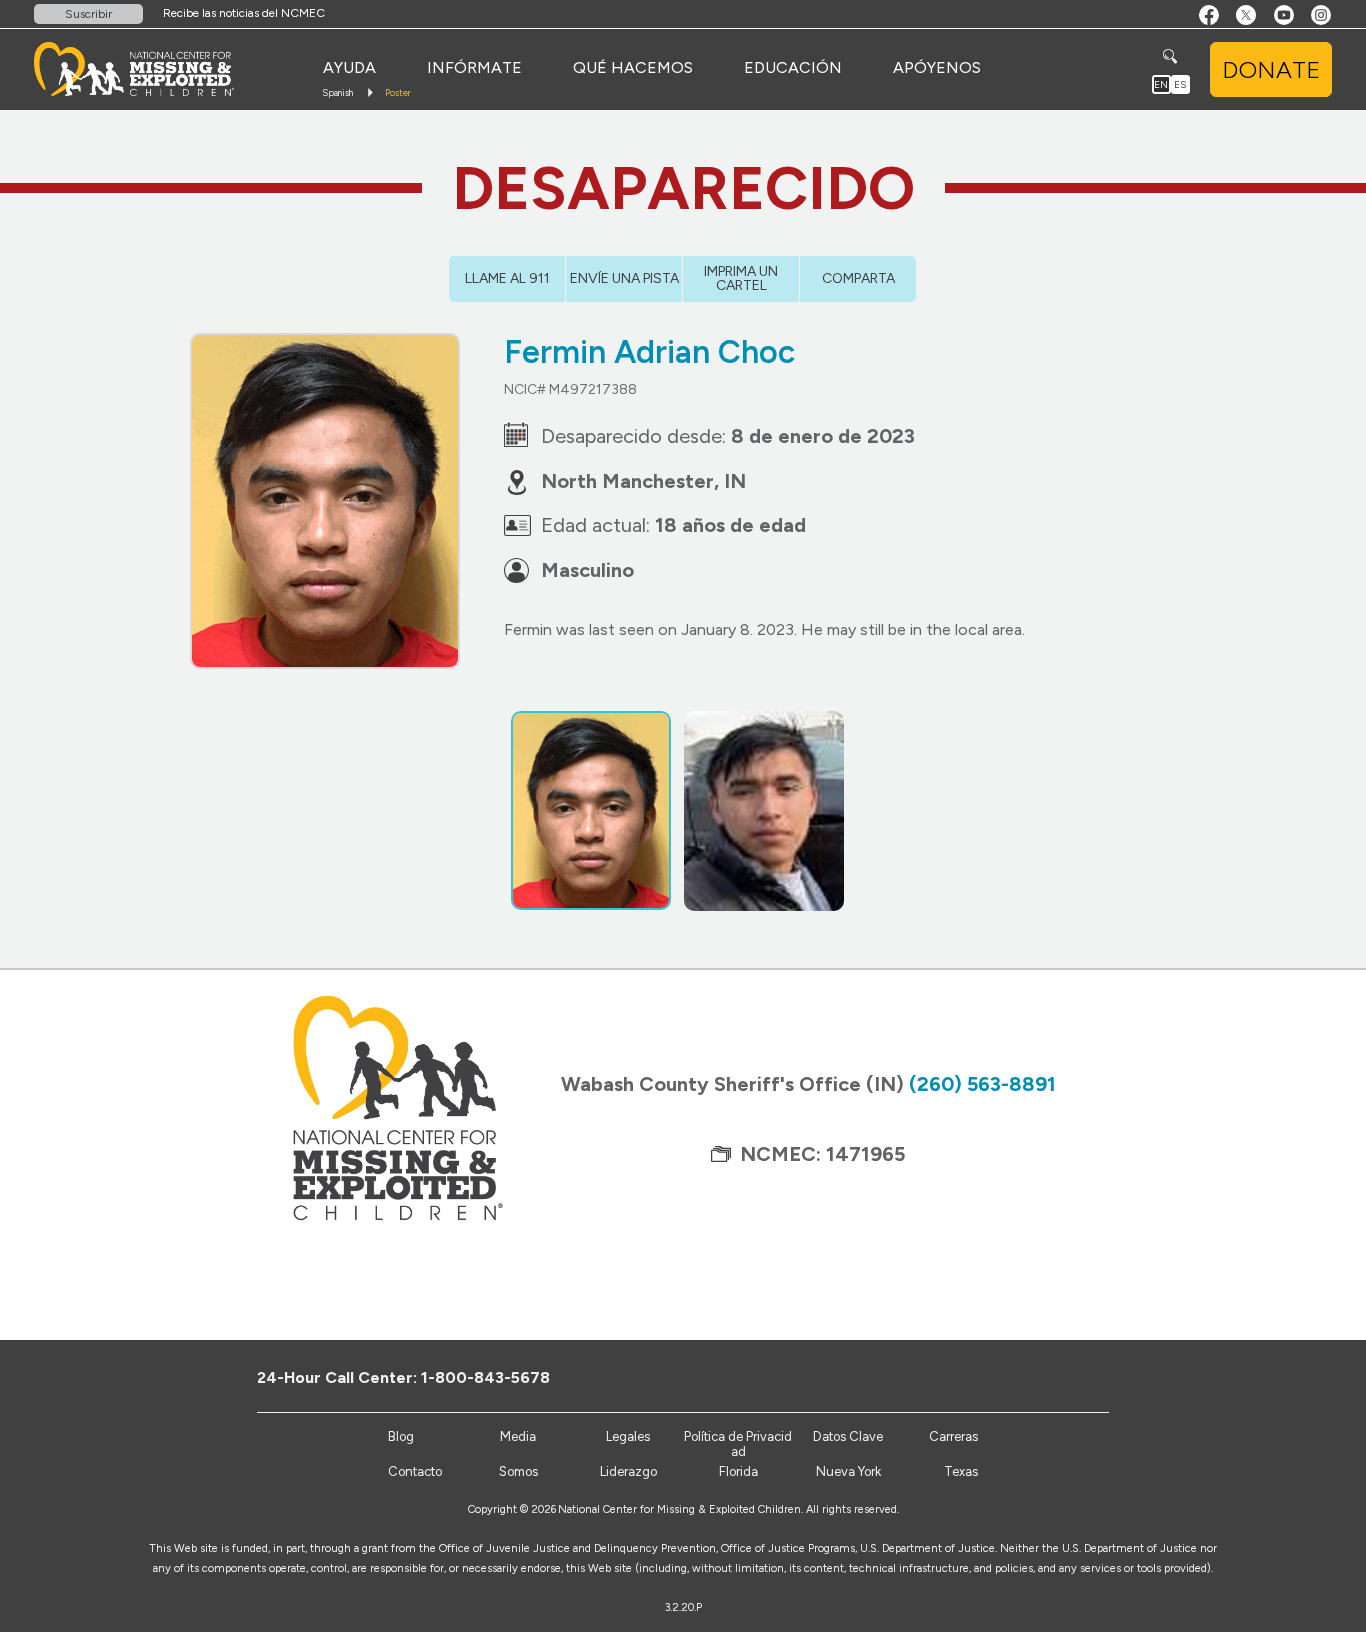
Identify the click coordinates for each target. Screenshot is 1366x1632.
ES (1180, 84)
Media (518, 1436)
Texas (961, 1471)
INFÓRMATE (474, 67)
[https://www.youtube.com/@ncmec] (1084, 1377)
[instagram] (1117, 1377)
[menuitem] (349, 68)
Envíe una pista (624, 278)
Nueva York (848, 1471)
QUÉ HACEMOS (633, 67)
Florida (738, 1471)
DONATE (1271, 69)
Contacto (415, 1471)
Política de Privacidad (738, 1444)
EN (1161, 84)
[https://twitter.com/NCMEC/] (1051, 1377)
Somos (518, 1471)
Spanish (337, 92)
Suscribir (88, 14)
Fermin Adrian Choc (649, 352)
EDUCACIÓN (793, 67)
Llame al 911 (507, 278)
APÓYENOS (937, 67)
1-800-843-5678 (485, 1377)
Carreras (953, 1436)
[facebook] (1018, 1377)
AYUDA (349, 67)
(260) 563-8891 (982, 1084)
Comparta (858, 278)
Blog (401, 1436)
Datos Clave (848, 1436)
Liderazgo (628, 1471)
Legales (628, 1436)
